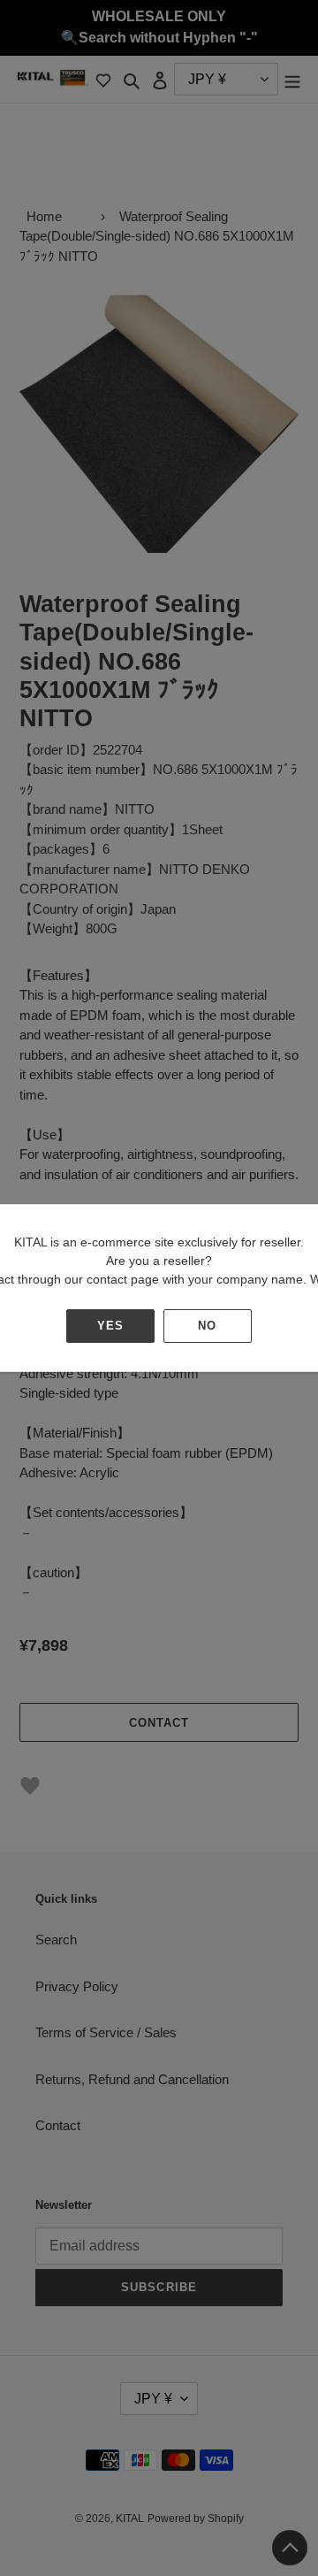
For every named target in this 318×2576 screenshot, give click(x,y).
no (207, 1326)
